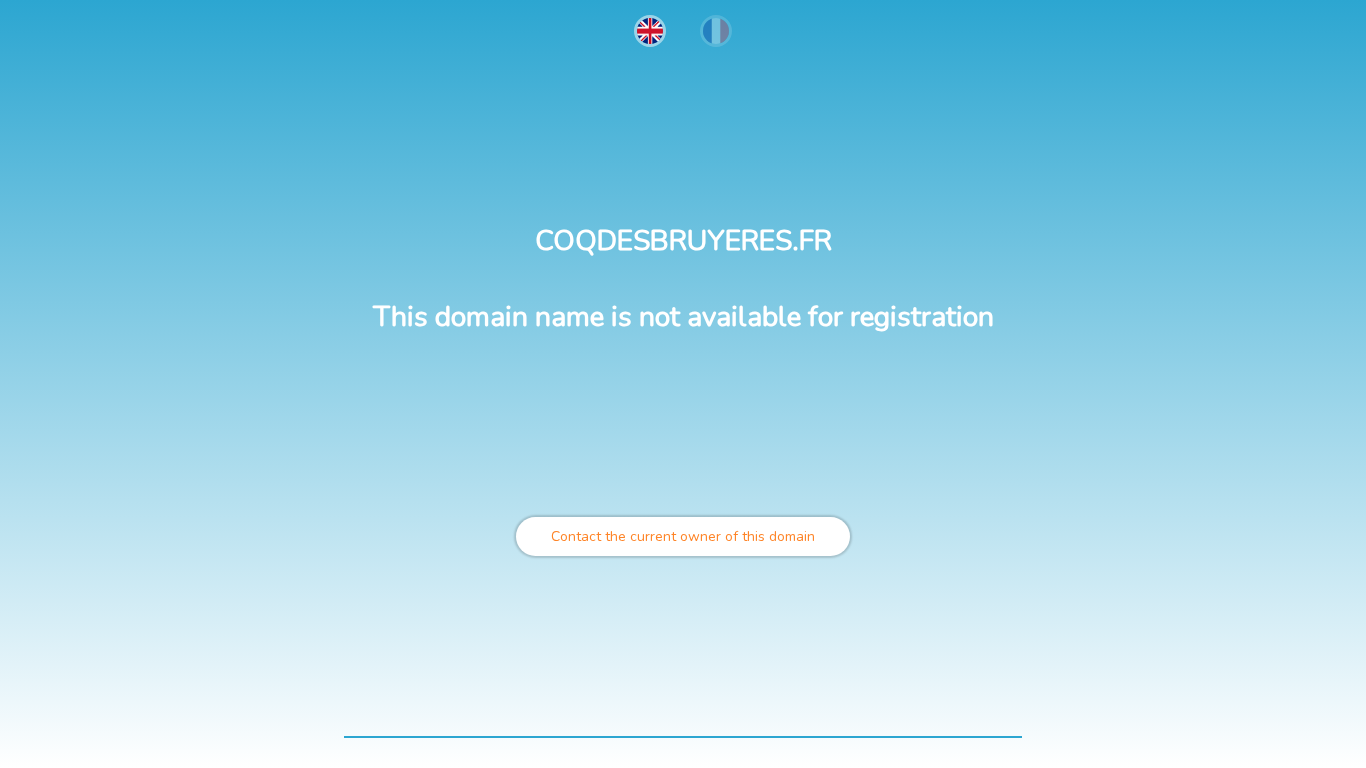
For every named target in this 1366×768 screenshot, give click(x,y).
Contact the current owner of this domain (683, 536)
